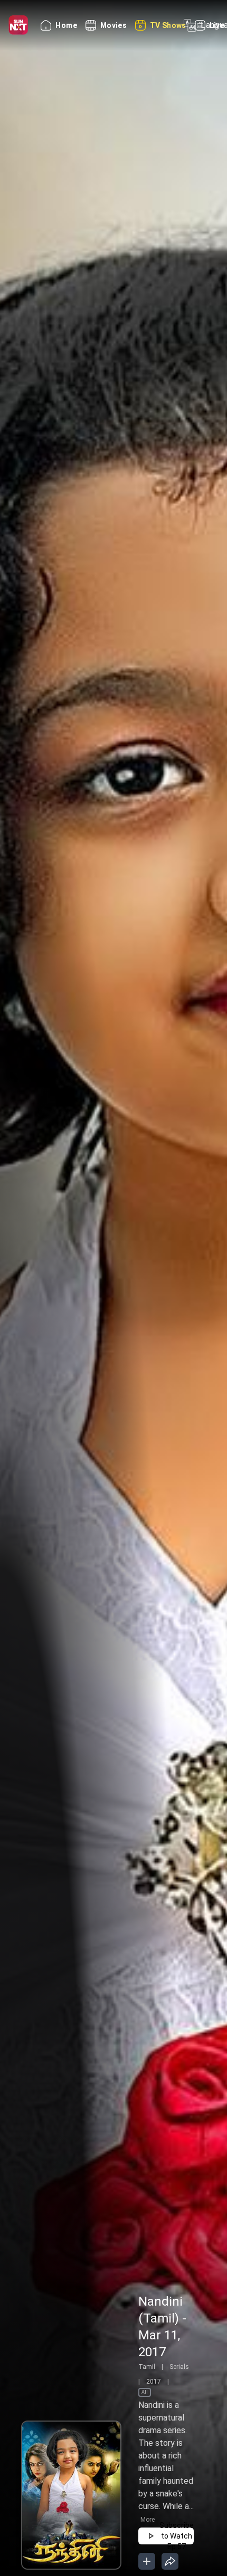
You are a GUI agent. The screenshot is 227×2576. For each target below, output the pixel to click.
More (148, 2520)
